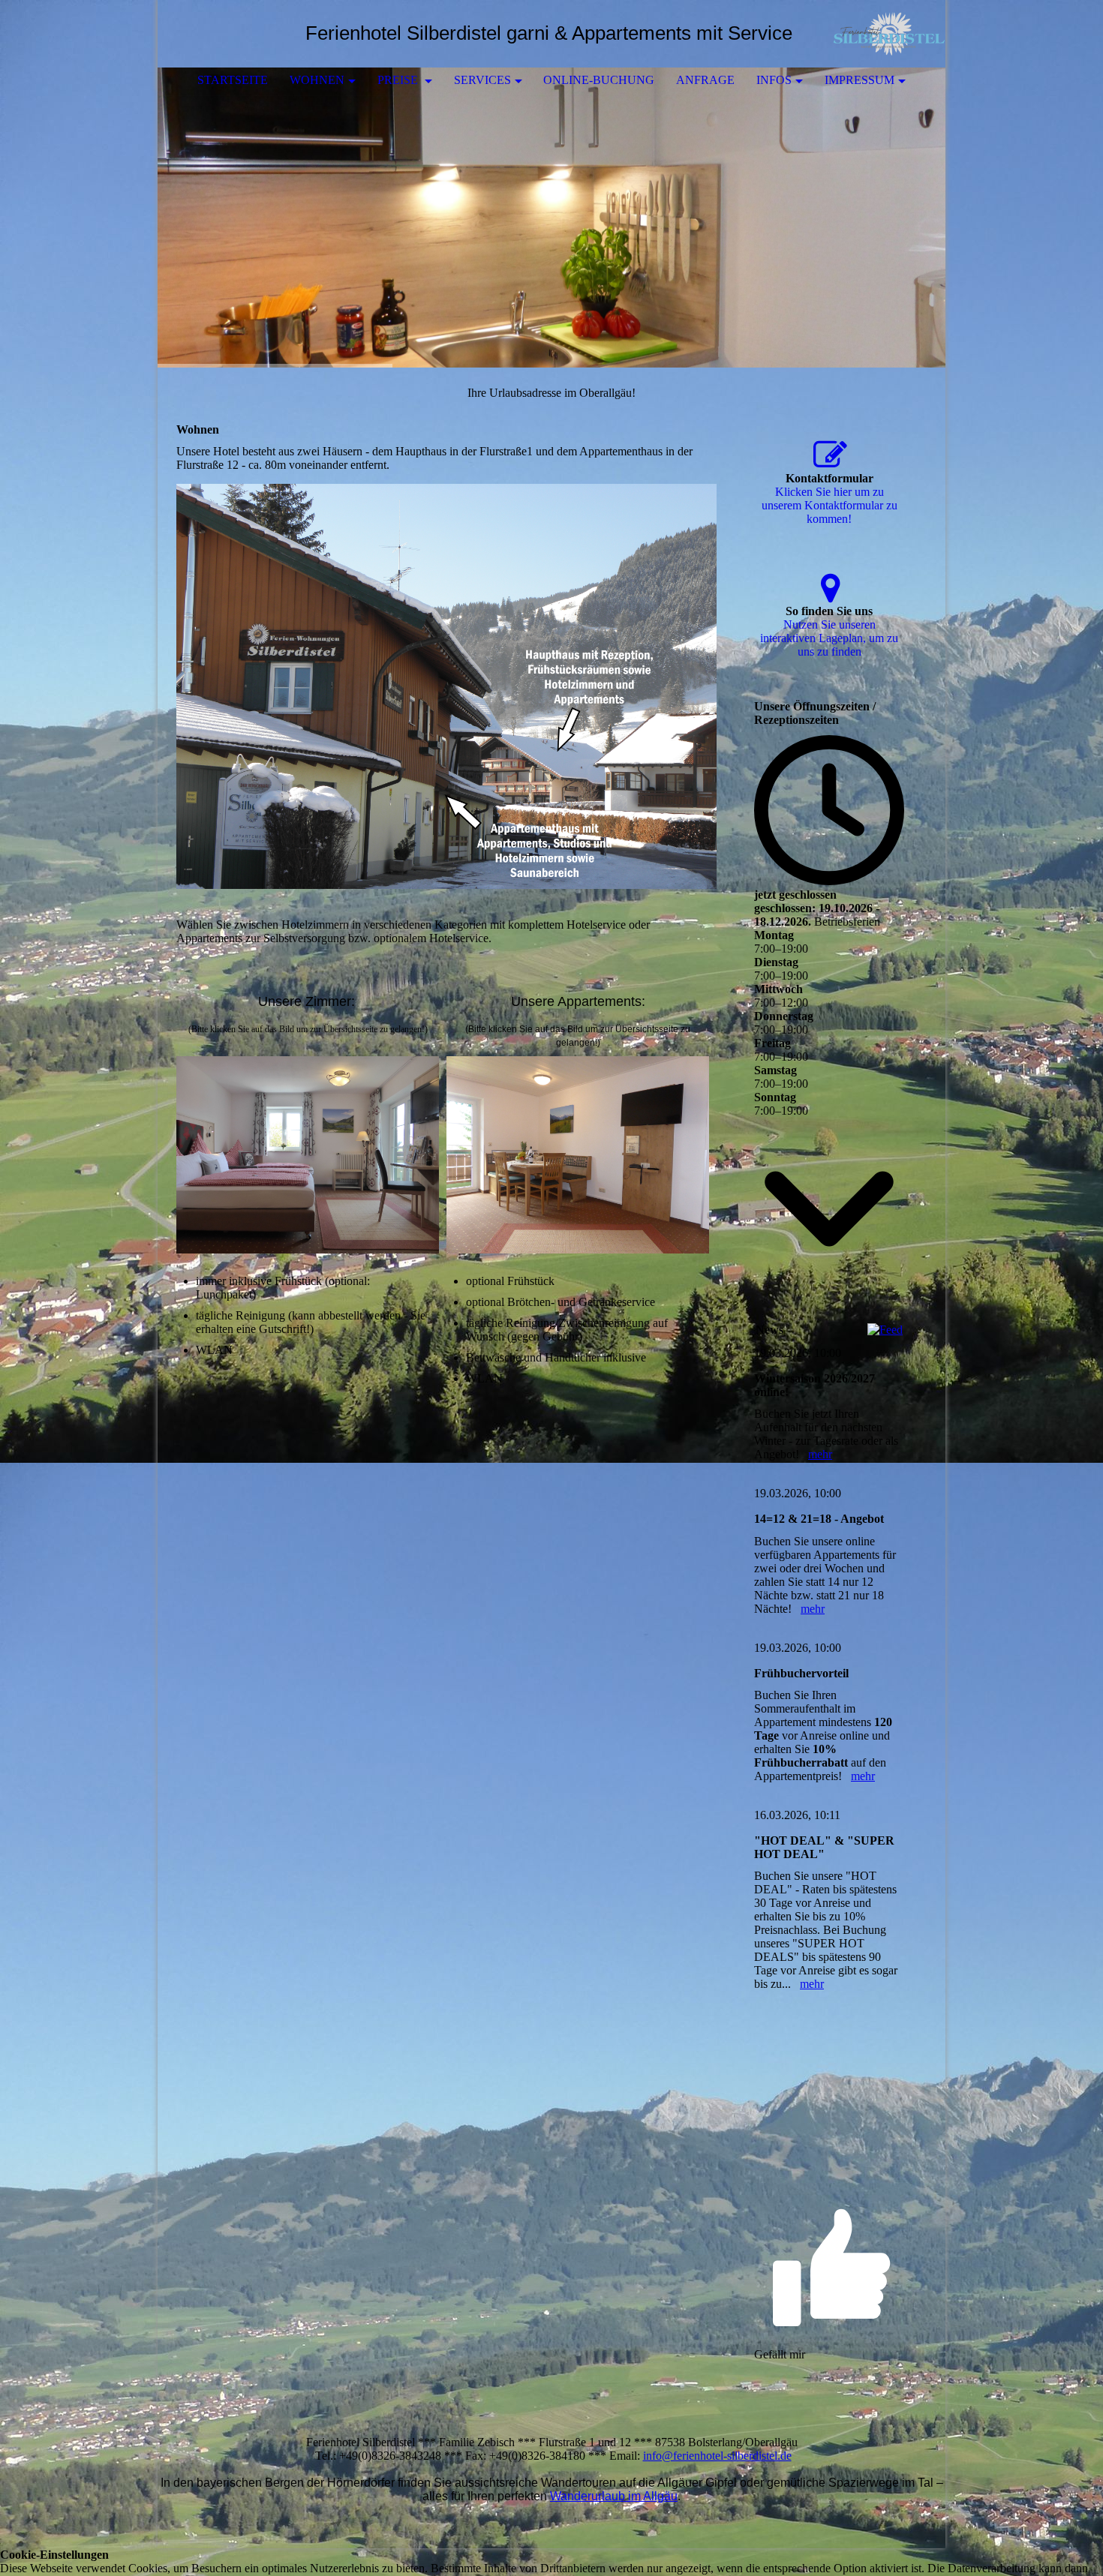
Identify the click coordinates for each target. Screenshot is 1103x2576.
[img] (889, 34)
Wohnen (317, 80)
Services (482, 80)
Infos (774, 80)
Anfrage (705, 80)
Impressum (860, 80)
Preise (399, 80)
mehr (820, 1454)
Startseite (233, 80)
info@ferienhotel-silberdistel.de (717, 2456)
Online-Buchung (599, 80)
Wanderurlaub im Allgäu (614, 2496)
